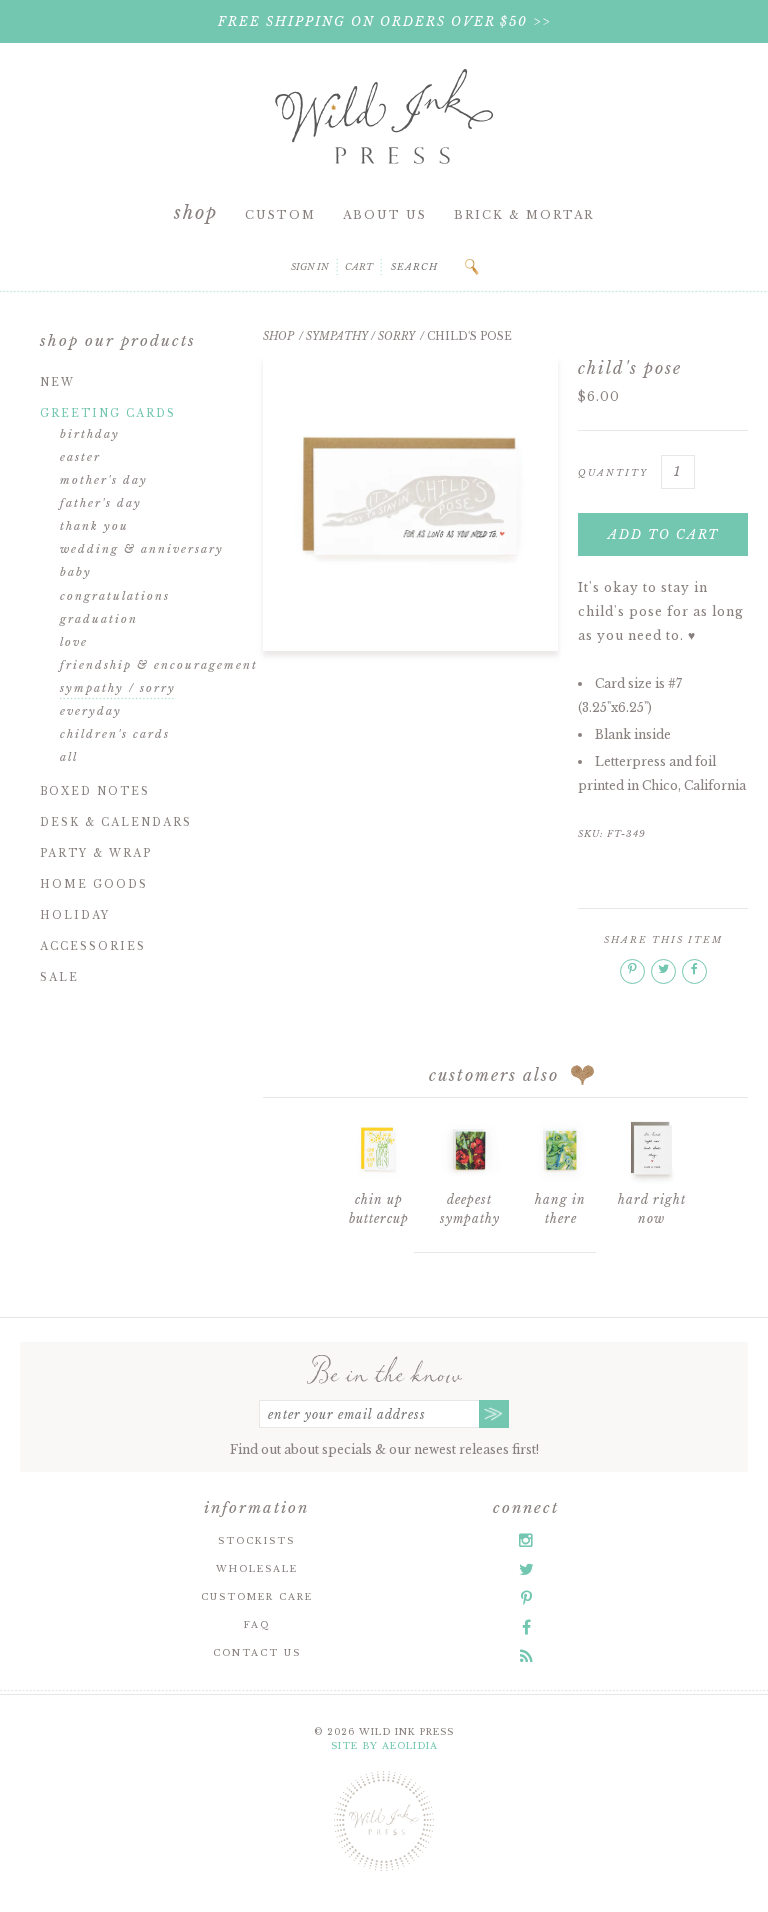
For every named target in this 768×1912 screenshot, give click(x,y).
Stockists (256, 1540)
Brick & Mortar (524, 215)
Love (74, 642)
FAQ (257, 1624)
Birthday (90, 434)
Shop (196, 213)
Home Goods (94, 884)
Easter (80, 457)
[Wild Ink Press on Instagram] (526, 1540)
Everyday (91, 711)
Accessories (93, 946)
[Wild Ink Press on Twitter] (526, 1569)
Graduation (99, 619)
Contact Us (257, 1652)
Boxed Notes (95, 791)
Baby (76, 572)
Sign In (310, 266)
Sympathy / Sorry (118, 688)
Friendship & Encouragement (159, 665)
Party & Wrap (96, 853)
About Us (385, 215)
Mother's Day (104, 480)
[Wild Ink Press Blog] (526, 1656)
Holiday (75, 915)
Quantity (613, 472)
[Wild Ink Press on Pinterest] (526, 1598)
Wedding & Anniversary (142, 549)
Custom (280, 215)
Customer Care (257, 1596)
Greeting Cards (108, 413)
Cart (359, 266)
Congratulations (115, 596)
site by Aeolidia (384, 1745)
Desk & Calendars (116, 822)
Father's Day (101, 503)
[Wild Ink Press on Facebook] (526, 1627)
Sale (59, 977)
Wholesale (257, 1568)
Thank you (94, 526)
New (57, 382)
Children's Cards (115, 734)
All (69, 757)
